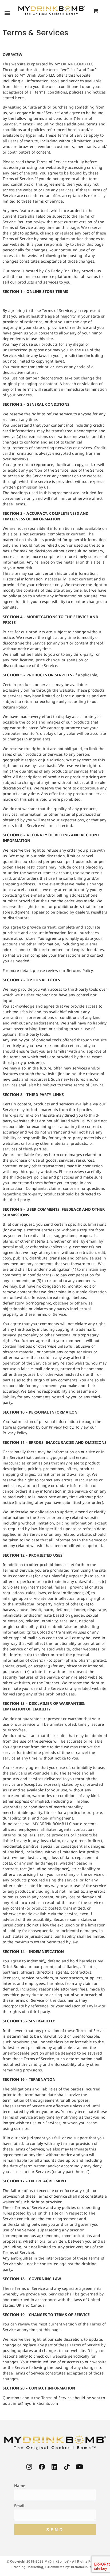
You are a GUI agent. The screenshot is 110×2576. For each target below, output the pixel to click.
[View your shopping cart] (95, 11)
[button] (7, 13)
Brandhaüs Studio (85, 2567)
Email (19, 2506)
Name (20, 2486)
